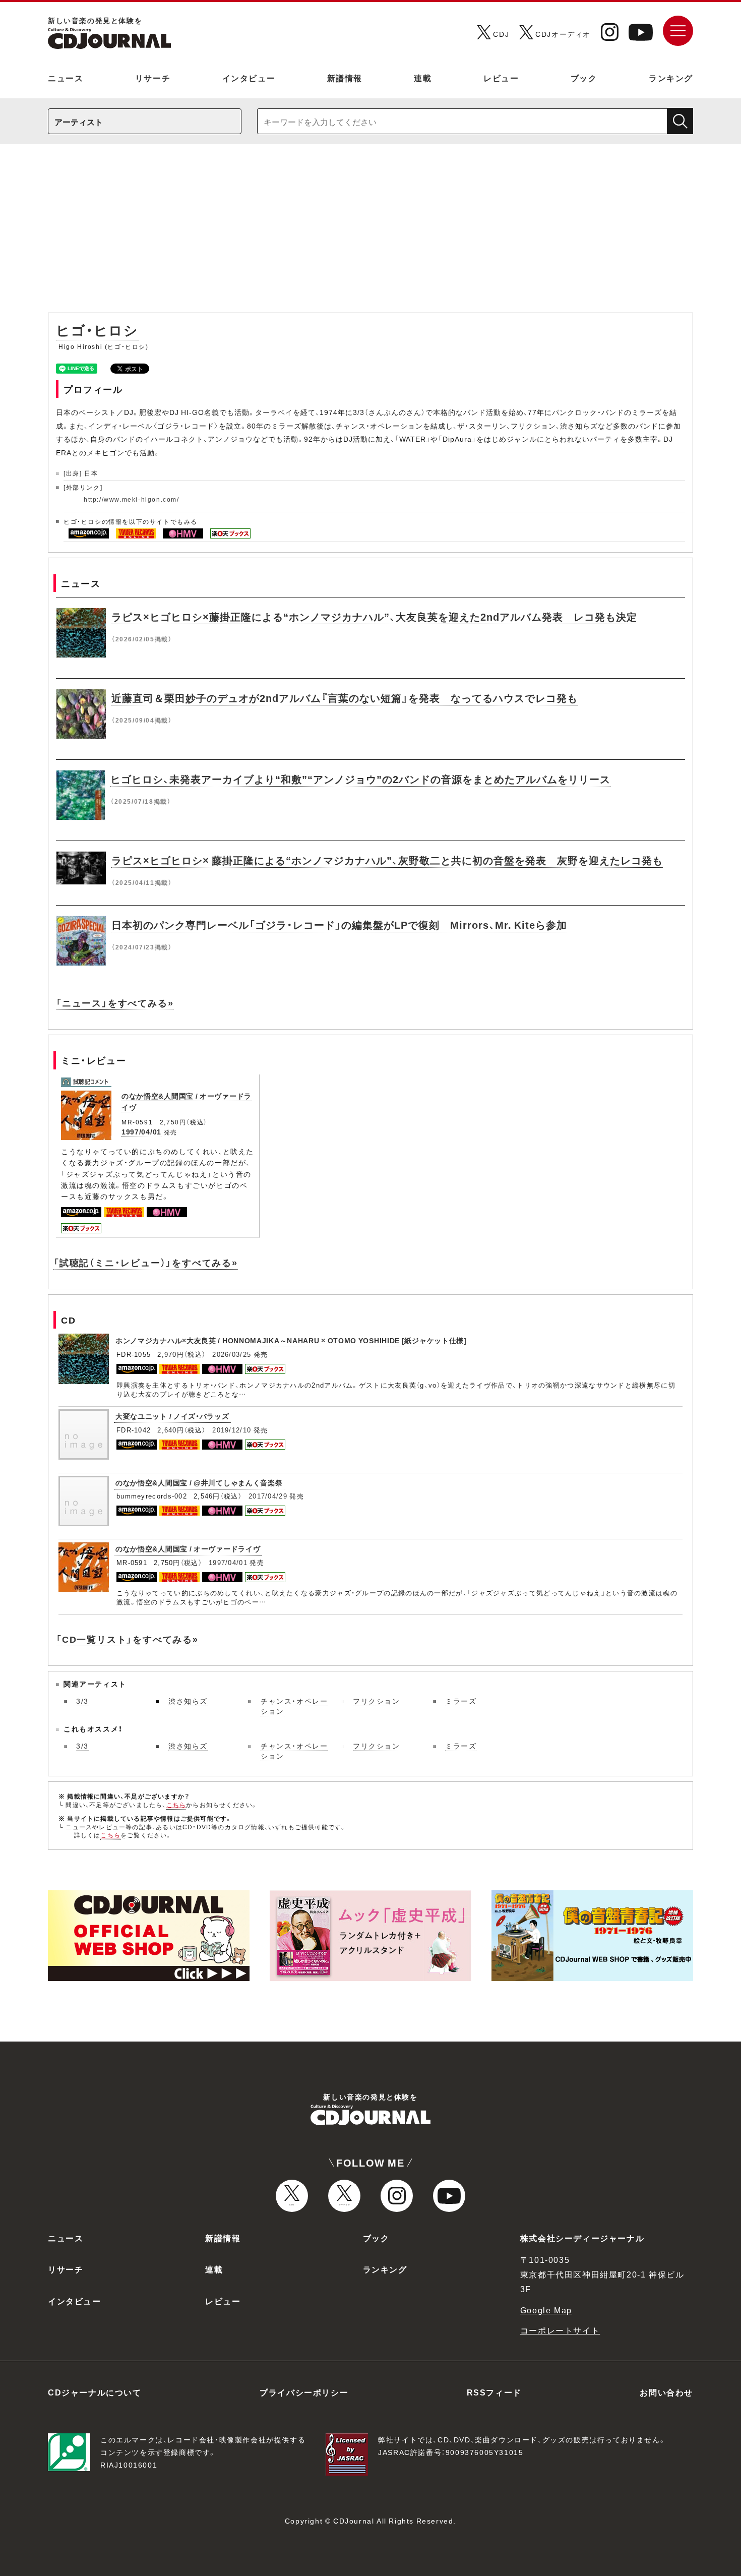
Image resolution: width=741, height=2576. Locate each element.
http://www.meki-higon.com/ (132, 499)
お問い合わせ (666, 2392)
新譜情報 (345, 78)
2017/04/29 (268, 1496)
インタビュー (249, 78)
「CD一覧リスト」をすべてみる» (127, 1639)
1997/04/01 (141, 1131)
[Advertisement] (371, 233)
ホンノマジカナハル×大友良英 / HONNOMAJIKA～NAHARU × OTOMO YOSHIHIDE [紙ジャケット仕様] (291, 1340)
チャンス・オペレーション (294, 1706)
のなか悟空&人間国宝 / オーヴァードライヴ (188, 1548)
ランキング (671, 78)
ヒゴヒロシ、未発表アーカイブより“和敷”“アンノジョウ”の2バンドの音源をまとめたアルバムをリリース (360, 779)
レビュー (501, 78)
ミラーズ (461, 1701)
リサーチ (153, 78)
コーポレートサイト (560, 2330)
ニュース (66, 78)
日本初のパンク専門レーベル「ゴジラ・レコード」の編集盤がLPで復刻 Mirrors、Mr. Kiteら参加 (339, 924)
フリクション (377, 1701)
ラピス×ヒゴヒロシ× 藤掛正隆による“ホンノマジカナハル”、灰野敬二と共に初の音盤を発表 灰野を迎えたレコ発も (387, 860)
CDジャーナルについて (95, 2392)
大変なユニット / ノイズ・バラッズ (172, 1416)
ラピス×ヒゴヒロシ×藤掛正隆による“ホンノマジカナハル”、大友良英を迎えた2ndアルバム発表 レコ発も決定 (374, 616)
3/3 (82, 1701)
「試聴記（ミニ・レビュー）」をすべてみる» (146, 1262)
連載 (423, 78)
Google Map (546, 2310)
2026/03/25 (232, 1354)
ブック (584, 78)
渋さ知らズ (188, 1701)
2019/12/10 (232, 1430)
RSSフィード (494, 2392)
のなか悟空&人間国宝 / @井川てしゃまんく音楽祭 (199, 1482)
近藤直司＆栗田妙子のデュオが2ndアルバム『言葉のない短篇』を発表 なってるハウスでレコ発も (345, 698)
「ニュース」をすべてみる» (115, 1003)
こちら (176, 1805)
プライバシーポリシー (304, 2392)
